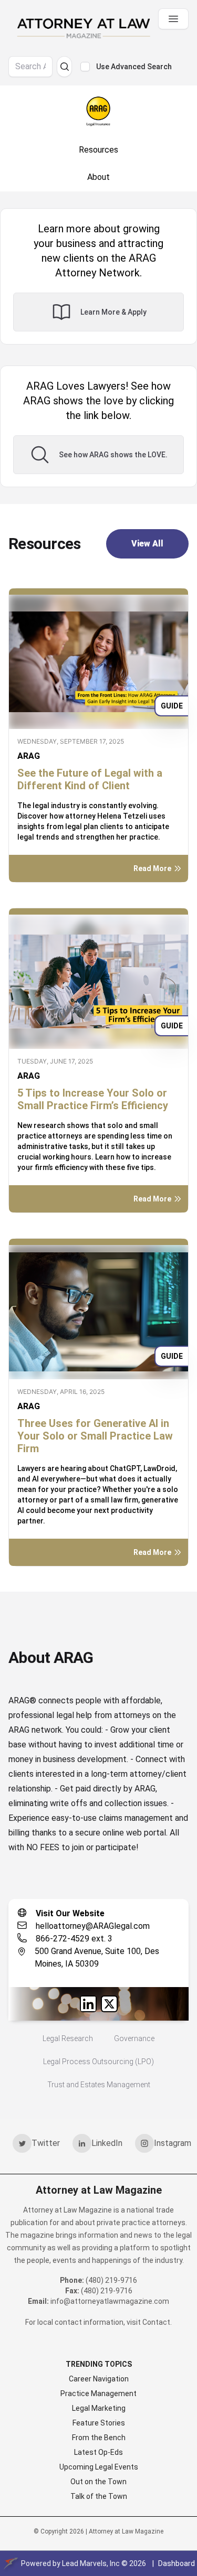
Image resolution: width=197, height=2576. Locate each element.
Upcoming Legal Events (99, 2467)
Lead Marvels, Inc (91, 2563)
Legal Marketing (99, 2408)
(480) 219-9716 (111, 2280)
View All (147, 544)
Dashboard (177, 2563)
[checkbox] (85, 67)
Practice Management (98, 2393)
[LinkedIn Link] (88, 2004)
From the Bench (99, 2438)
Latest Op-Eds (98, 2452)
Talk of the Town (99, 2496)
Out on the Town (98, 2482)
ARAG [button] (29, 756)
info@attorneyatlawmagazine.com (110, 2301)
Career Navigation (99, 2379)
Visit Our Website (70, 1913)
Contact (156, 2322)
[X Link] (109, 2004)
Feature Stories (99, 2423)
